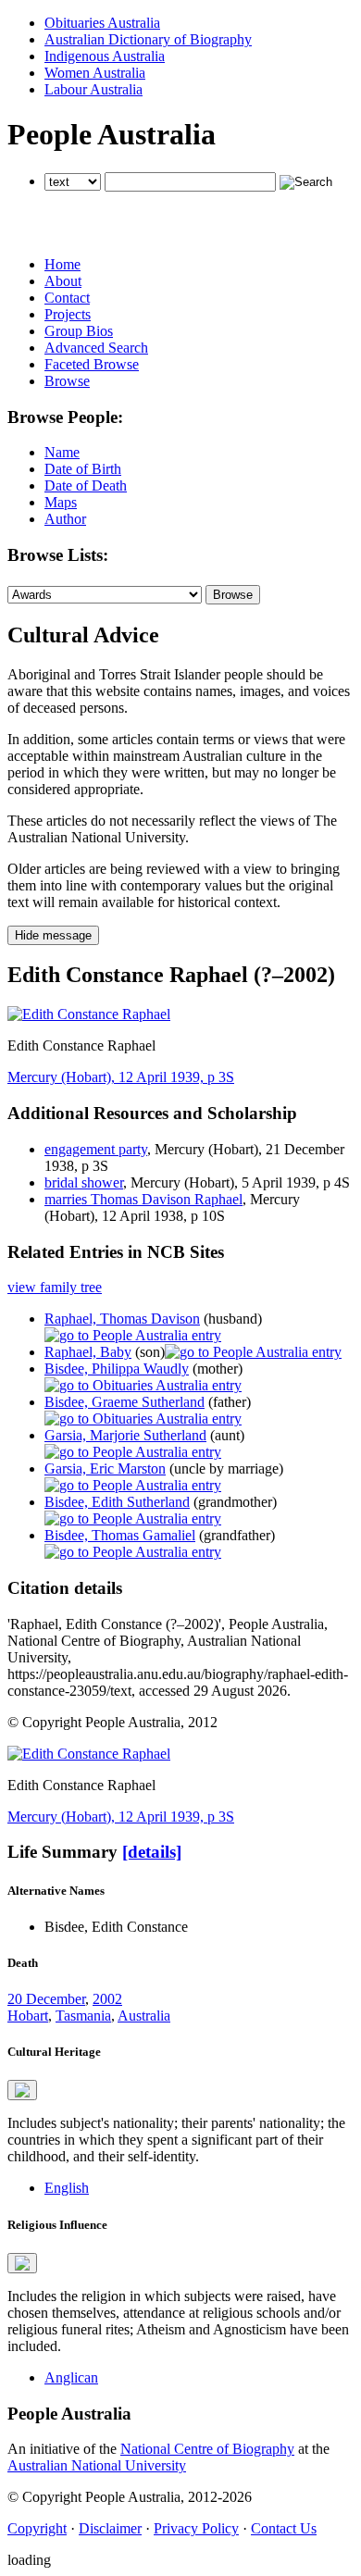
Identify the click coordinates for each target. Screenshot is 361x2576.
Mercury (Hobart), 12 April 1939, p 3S (121, 1077)
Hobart (28, 2016)
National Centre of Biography (207, 2449)
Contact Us (284, 2528)
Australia (144, 2016)
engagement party (96, 1149)
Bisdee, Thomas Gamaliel (120, 1535)
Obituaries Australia (102, 23)
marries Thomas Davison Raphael (143, 1199)
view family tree (55, 1287)
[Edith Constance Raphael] (89, 1014)
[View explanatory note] (22, 2090)
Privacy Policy (196, 2528)
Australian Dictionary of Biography (148, 39)
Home (62, 264)
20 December (46, 1999)
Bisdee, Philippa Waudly (117, 1369)
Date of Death (86, 485)
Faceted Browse (92, 364)
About (63, 281)
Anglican (71, 2377)
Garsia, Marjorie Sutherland (125, 1435)
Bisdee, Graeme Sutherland (124, 1402)
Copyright (37, 2528)
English (67, 2188)
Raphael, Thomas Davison (122, 1319)
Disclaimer (110, 2528)
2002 (107, 1999)
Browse (67, 381)
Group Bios (79, 331)
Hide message (53, 935)
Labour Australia (93, 89)
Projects (68, 314)
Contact (67, 298)
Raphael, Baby (88, 1352)
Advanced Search (96, 348)
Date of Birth (83, 469)
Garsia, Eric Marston (105, 1468)
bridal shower (84, 1182)
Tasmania (83, 2016)
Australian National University (97, 2465)
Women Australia (95, 73)
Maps (61, 502)
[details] (152, 1852)
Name (62, 452)
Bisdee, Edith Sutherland (117, 1502)
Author (65, 519)
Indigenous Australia (105, 56)
